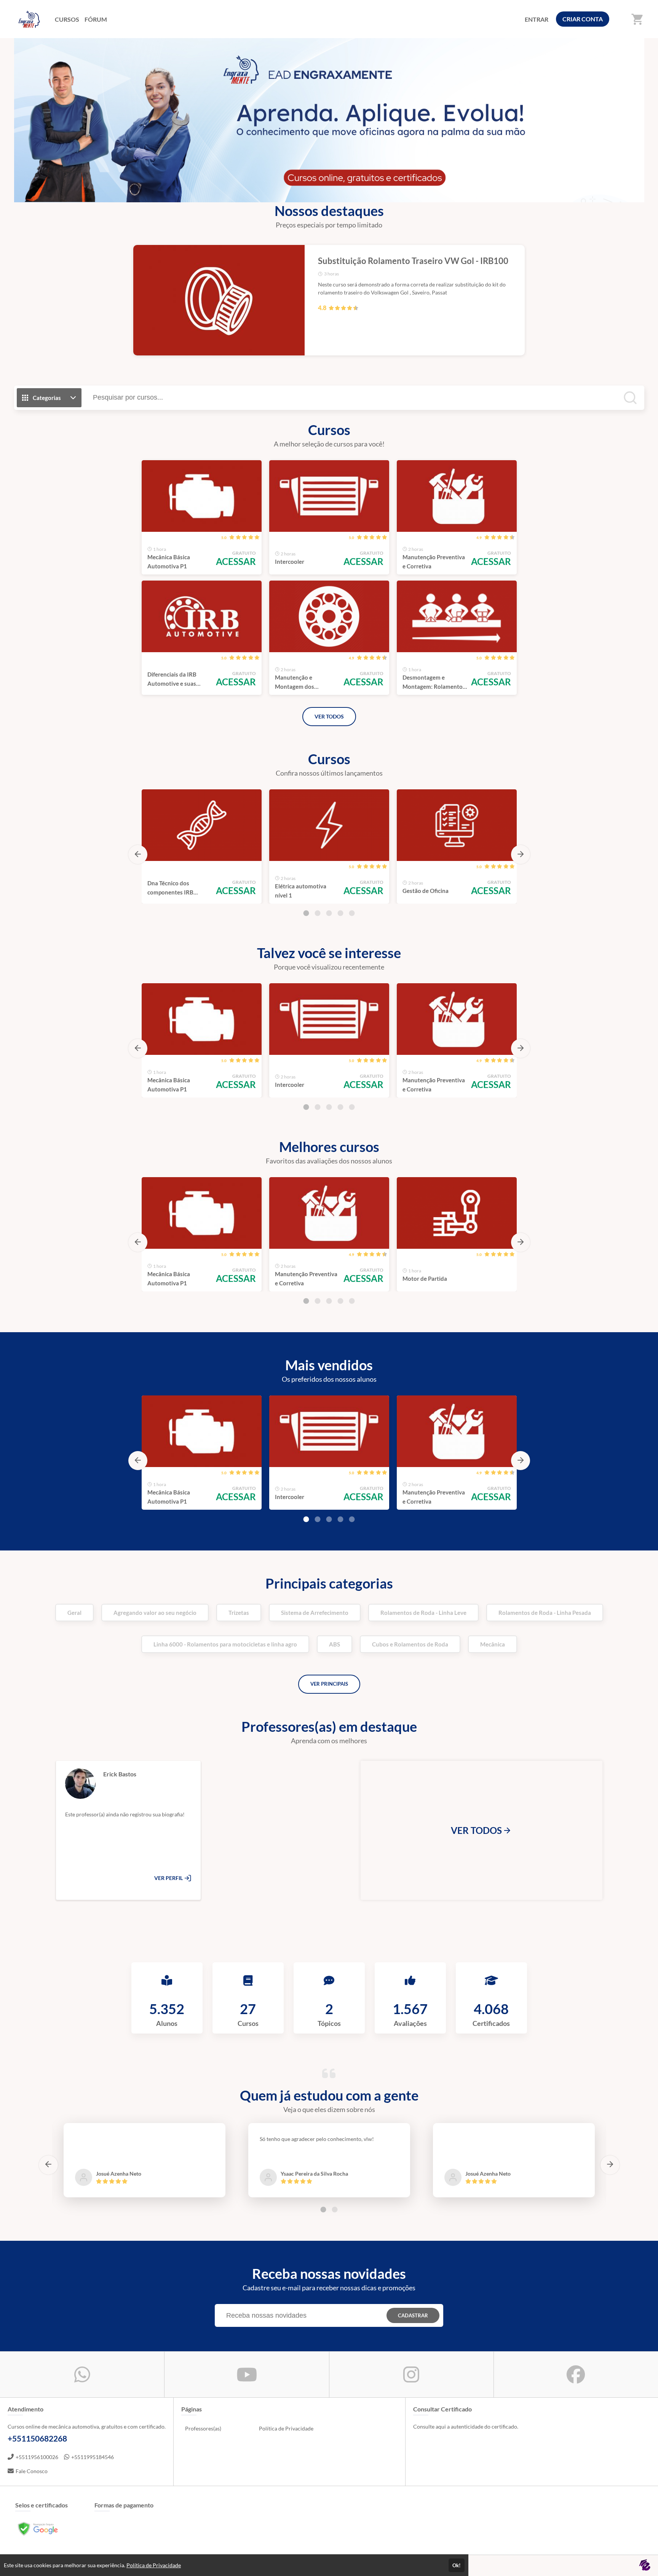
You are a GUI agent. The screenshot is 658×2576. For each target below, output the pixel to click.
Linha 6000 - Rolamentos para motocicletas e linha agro (225, 1644)
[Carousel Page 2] (318, 913)
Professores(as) (203, 2428)
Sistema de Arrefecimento (315, 1613)
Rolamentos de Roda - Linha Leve (423, 1613)
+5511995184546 (93, 2457)
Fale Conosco (32, 2471)
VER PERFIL (169, 1878)
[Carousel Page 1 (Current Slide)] (306, 913)
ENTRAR (537, 19)
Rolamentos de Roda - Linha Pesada (545, 1613)
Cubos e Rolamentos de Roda (410, 1644)
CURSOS (67, 19)
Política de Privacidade (286, 2428)
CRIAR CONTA (583, 19)
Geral (74, 1613)
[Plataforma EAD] (645, 2566)
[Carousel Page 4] (340, 913)
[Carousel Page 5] (352, 913)
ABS (335, 1644)
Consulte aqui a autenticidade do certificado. (466, 2426)
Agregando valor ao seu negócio (155, 1613)
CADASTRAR (413, 2315)
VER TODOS (329, 716)
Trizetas (239, 1613)
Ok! (457, 2565)
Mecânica (493, 1644)
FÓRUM (96, 19)
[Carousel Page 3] (329, 913)
